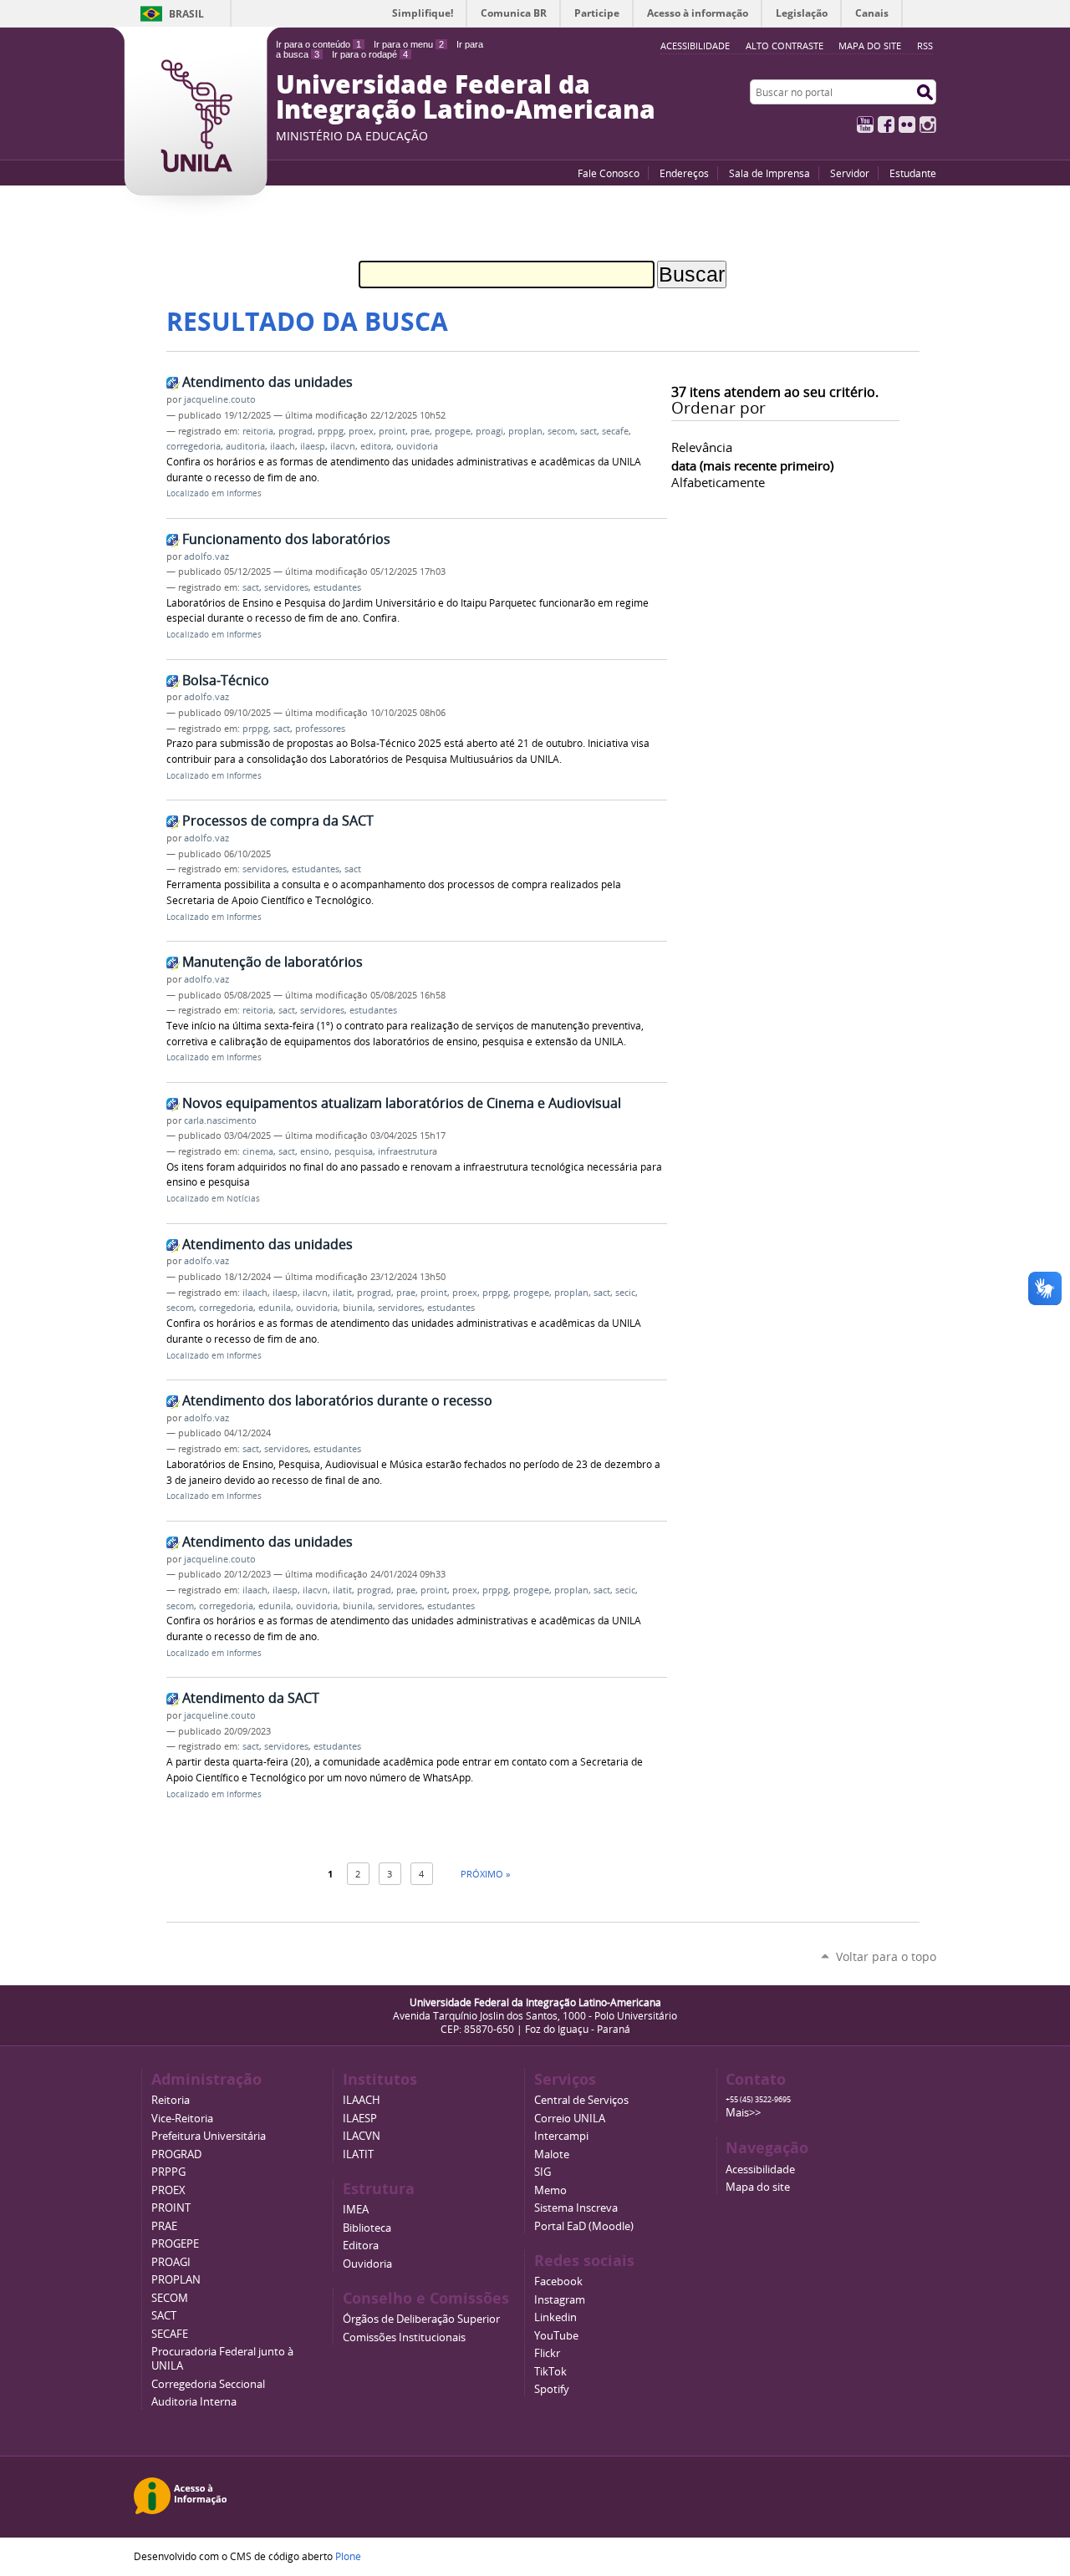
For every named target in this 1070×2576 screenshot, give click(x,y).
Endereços (684, 173)
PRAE (164, 2226)
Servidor (850, 173)
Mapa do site (870, 46)
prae (420, 431)
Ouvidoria (367, 2264)
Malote (552, 2154)
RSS (925, 46)
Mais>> (743, 2113)
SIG (543, 2172)
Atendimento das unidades (267, 382)
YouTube (865, 124)
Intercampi (561, 2136)
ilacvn (343, 446)
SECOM (170, 2298)
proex (361, 431)
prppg (331, 431)
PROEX (168, 2190)
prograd (296, 431)
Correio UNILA (570, 2119)
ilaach (283, 446)
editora (376, 446)
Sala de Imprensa (769, 173)
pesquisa (354, 1151)
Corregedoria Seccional (208, 2384)
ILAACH (362, 2100)
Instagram (928, 124)
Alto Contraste (785, 46)
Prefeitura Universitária (209, 2136)
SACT (164, 2316)
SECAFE (170, 2334)
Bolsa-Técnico (226, 680)
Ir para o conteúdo (318, 44)
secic (625, 1293)
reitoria (258, 431)
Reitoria (171, 2100)
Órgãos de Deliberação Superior (421, 2319)
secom (561, 431)
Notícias (243, 1199)
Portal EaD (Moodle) (584, 2226)
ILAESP (360, 2119)
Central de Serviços (581, 2100)
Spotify (552, 2389)
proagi (489, 431)
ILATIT (358, 2154)
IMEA (356, 2210)
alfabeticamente (718, 482)
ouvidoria (417, 446)
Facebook (886, 124)
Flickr (907, 124)
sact (588, 431)
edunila (275, 1308)
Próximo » (485, 1874)
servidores (286, 587)
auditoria (245, 446)
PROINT (171, 2208)
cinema (258, 1151)
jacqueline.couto (220, 399)
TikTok (550, 2372)
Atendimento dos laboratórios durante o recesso (337, 1400)
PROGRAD (176, 2154)
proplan (525, 431)
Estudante (913, 173)
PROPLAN (176, 2280)
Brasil (186, 14)
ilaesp (313, 446)
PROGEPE (175, 2244)
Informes (244, 493)
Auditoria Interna (194, 2402)
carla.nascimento (220, 1120)
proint (392, 431)
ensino (315, 1151)
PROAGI (171, 2262)
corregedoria (194, 446)
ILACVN (362, 2136)
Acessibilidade (760, 2170)
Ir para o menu (409, 44)
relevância (702, 447)
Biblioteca (367, 2228)
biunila (358, 1308)
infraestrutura (408, 1151)
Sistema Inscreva (576, 2208)
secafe (615, 431)
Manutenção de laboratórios (273, 962)
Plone (348, 2556)
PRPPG (168, 2172)
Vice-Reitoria (182, 2119)
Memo (550, 2190)
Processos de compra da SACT (278, 821)
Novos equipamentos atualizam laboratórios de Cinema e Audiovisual (402, 1103)
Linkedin (555, 2317)
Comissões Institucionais (404, 2337)
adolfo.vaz (206, 556)
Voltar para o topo (886, 1956)
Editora (361, 2246)
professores (320, 729)
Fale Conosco (609, 173)
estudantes (337, 587)
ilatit (342, 1293)
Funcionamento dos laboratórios (286, 539)
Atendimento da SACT (251, 1698)
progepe (453, 431)
